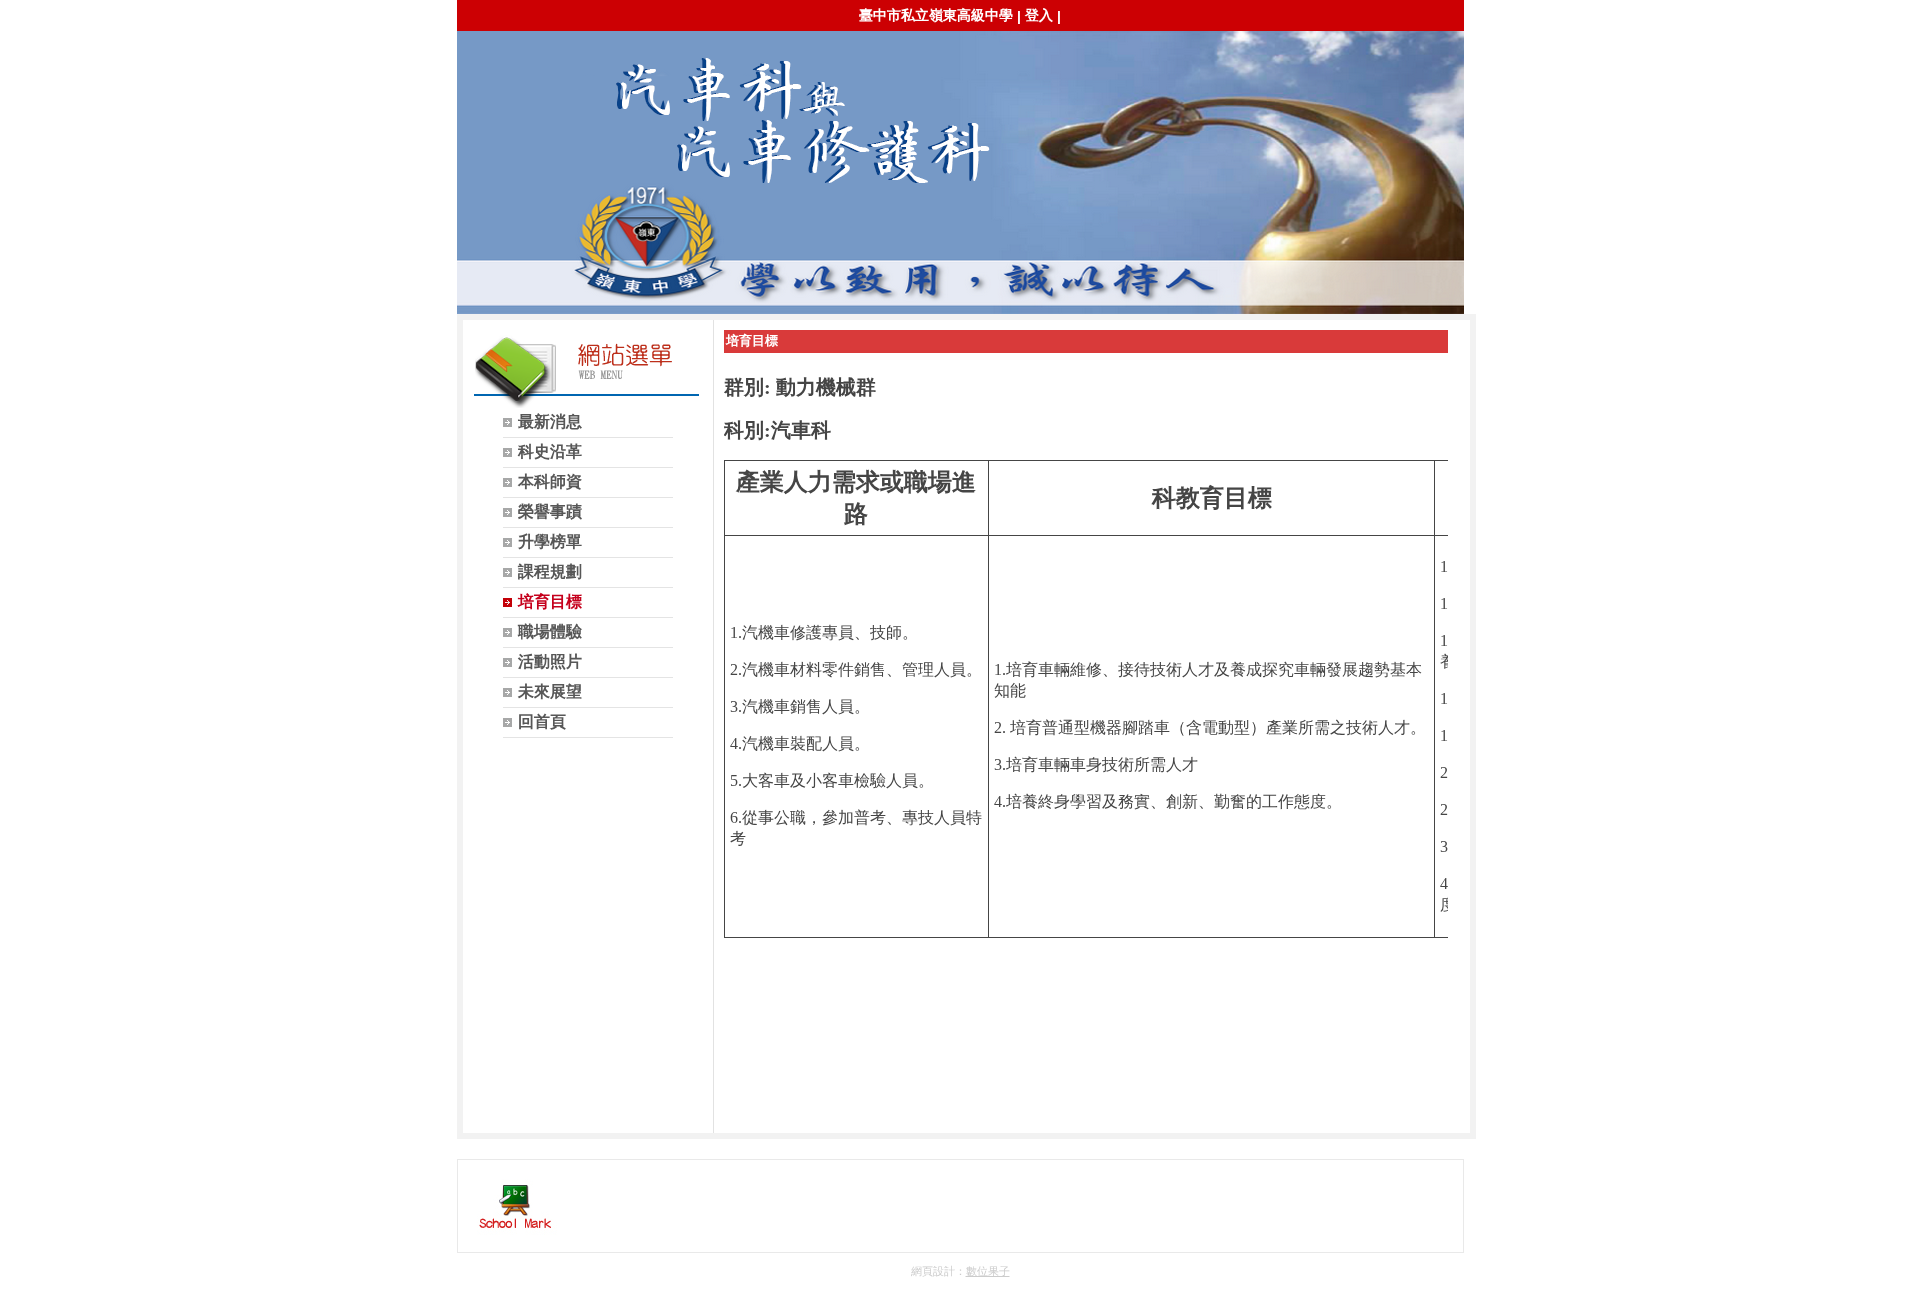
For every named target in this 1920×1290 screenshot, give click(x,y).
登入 (1039, 15)
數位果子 (988, 1271)
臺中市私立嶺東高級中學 (936, 15)
